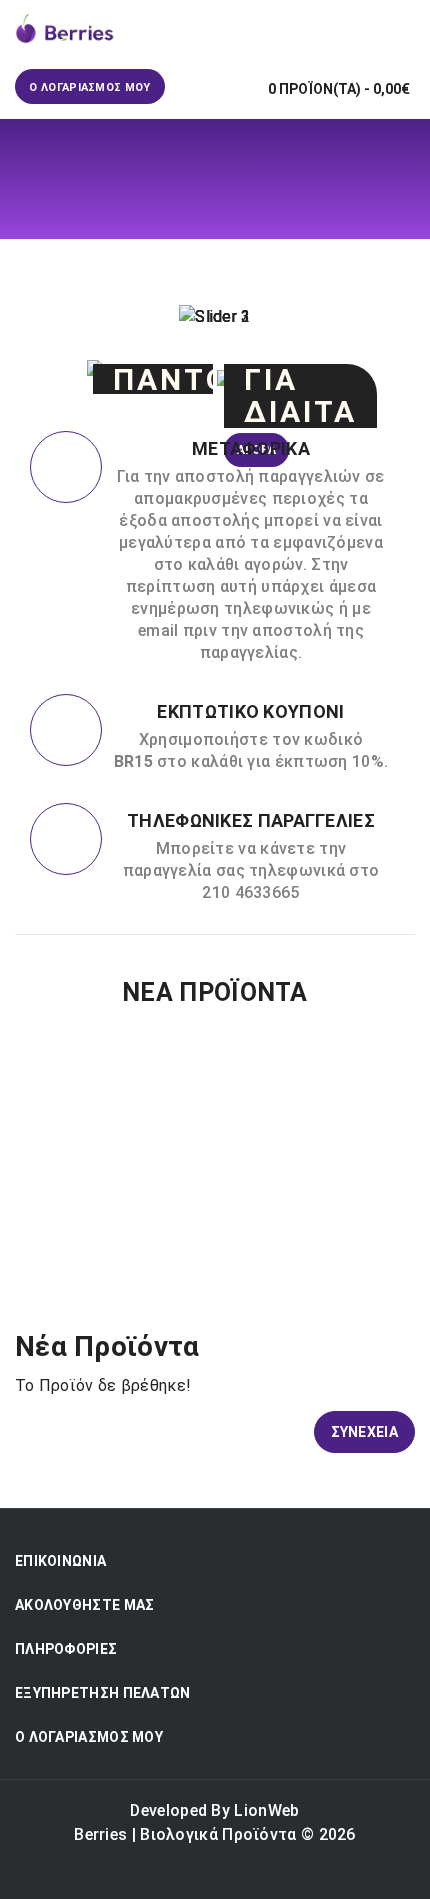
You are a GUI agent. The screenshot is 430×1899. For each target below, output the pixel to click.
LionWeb (266, 1810)
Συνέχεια (364, 1432)
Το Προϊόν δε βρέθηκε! (237, 251)
